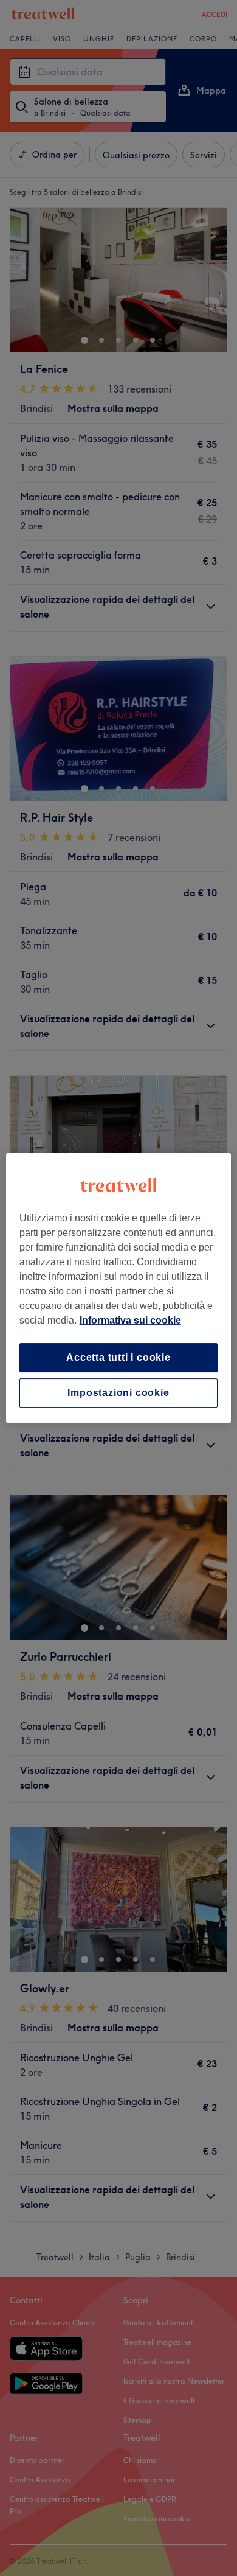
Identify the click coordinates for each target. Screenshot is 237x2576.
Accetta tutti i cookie (118, 1357)
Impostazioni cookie (118, 1393)
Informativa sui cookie (130, 1320)
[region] (119, 1288)
